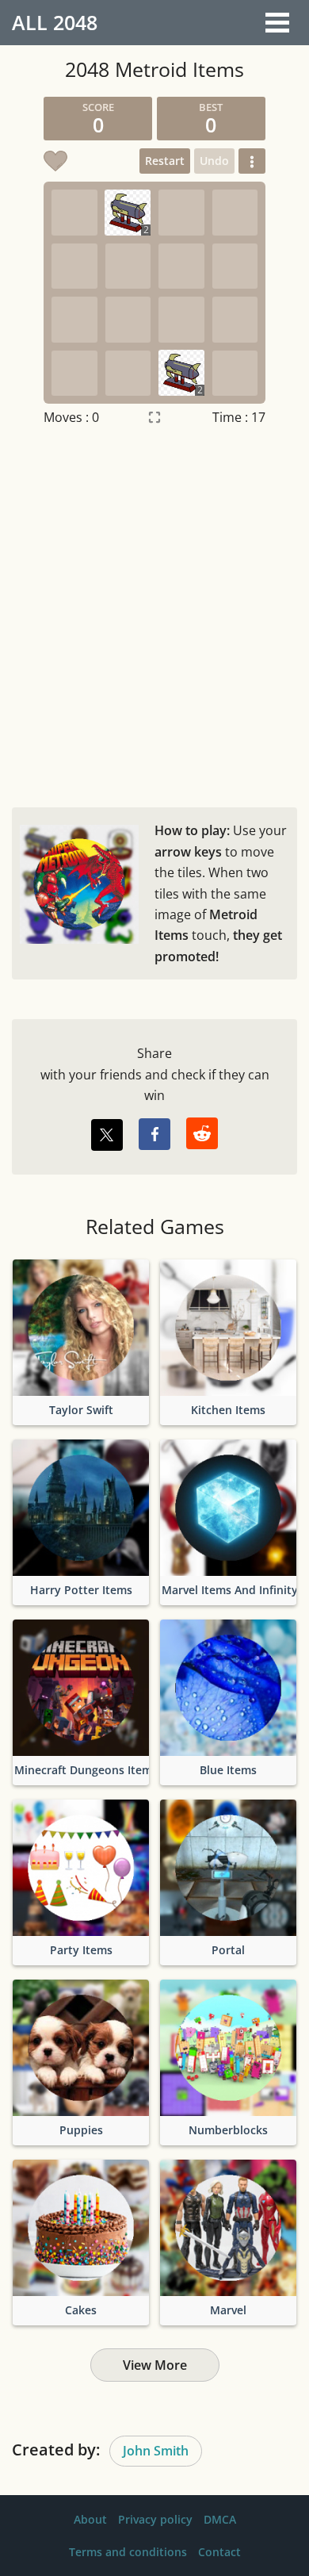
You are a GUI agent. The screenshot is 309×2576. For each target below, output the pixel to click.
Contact (219, 2552)
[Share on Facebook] (154, 1134)
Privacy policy (155, 2519)
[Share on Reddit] (202, 1133)
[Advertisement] (154, 613)
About (90, 2519)
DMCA (220, 2519)
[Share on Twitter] (107, 1135)
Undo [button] (214, 161)
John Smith (156, 2451)
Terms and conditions (128, 2552)
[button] (252, 161)
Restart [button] (165, 161)
